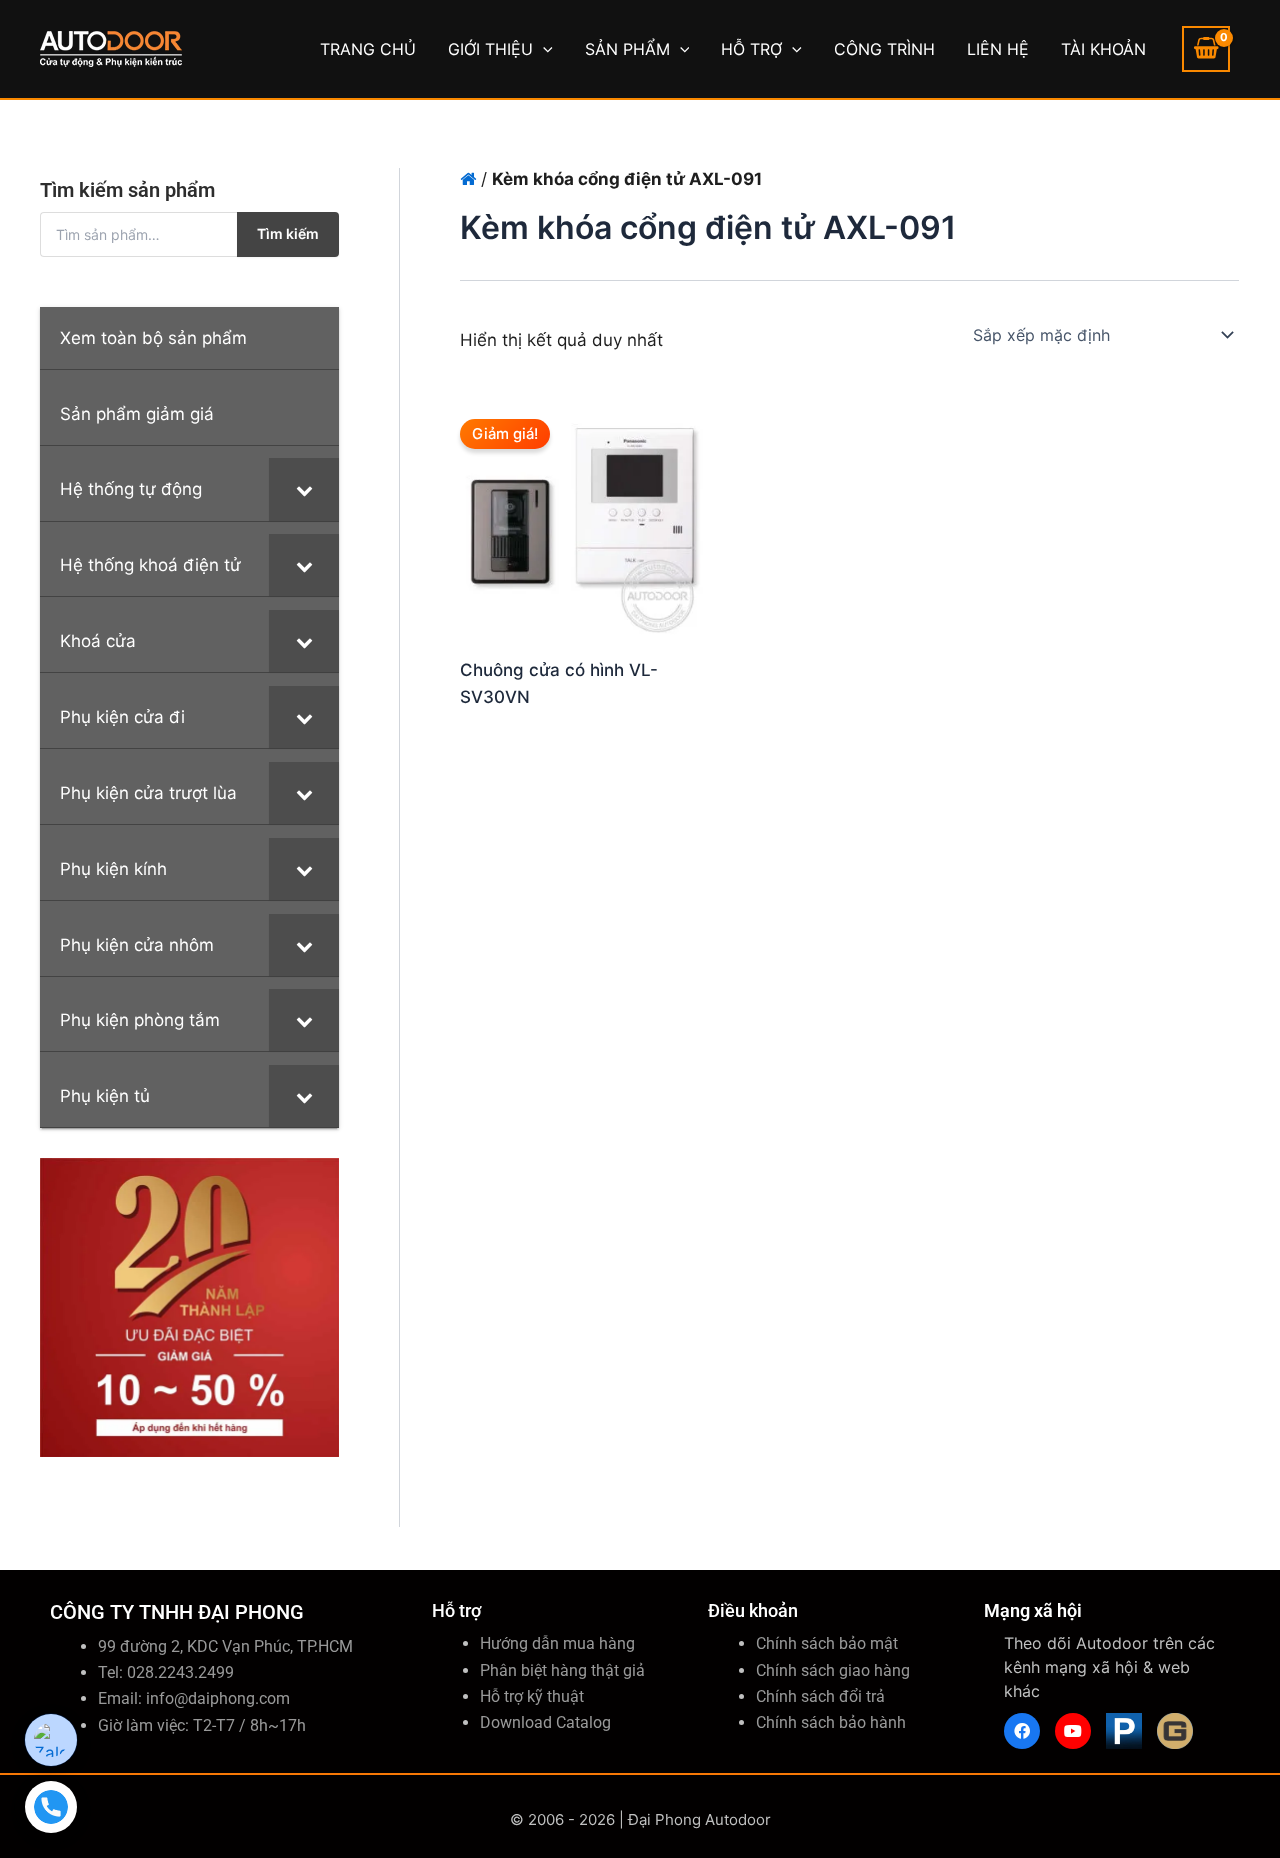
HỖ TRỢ (751, 49)
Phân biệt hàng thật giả (562, 1670)
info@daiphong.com (218, 1698)
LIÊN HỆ (998, 49)
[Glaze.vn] (1175, 1731)
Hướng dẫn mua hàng (557, 1643)
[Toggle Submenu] (304, 489)
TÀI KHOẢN (1103, 49)
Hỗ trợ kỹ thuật (532, 1696)
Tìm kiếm (288, 233)
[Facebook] (1022, 1731)
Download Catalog (545, 1722)
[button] (543, 49)
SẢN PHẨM (627, 49)
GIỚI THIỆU (490, 49)
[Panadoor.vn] (1124, 1731)
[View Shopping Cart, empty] (1206, 49)
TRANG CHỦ (368, 49)
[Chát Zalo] (51, 1740)
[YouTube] (1073, 1731)
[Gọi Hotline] (51, 1807)
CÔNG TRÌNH (884, 49)
